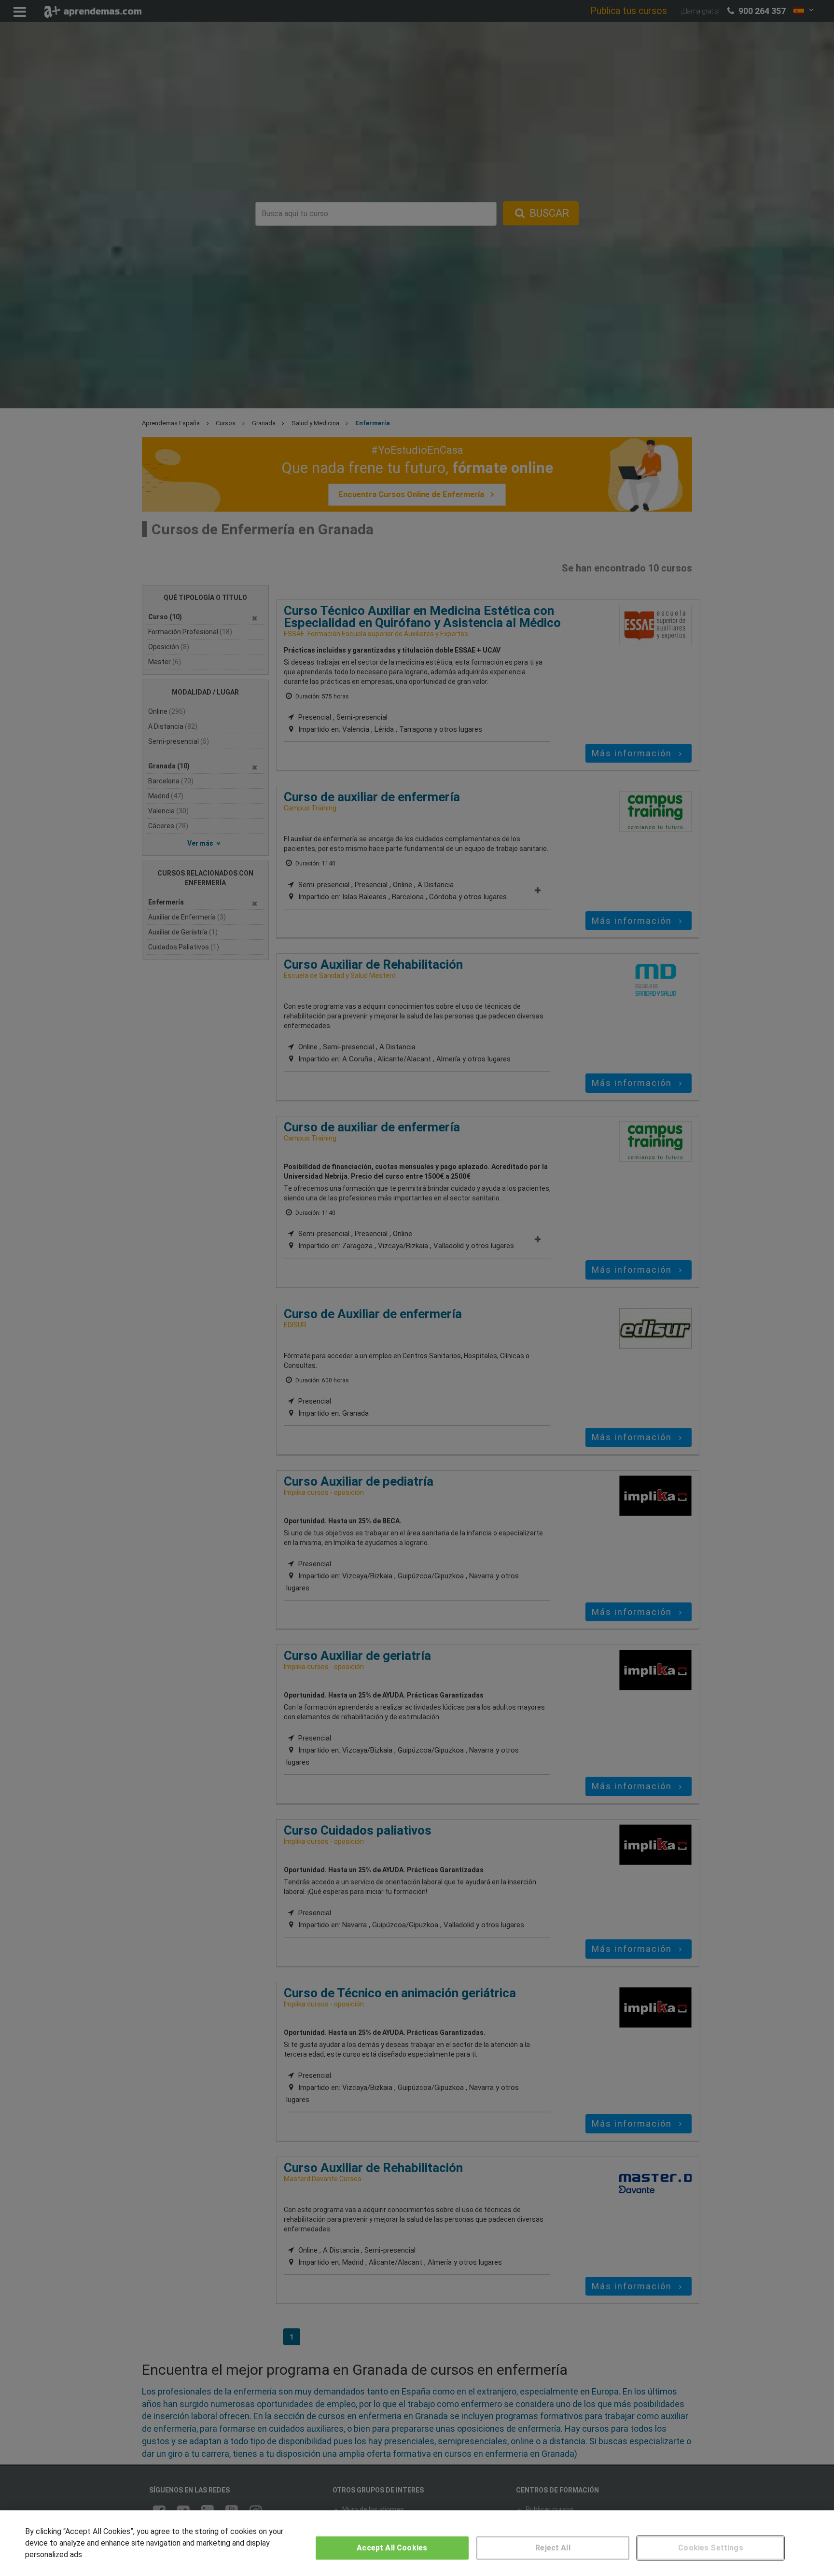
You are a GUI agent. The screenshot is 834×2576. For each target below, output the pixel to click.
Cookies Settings (711, 2548)
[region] (417, 2543)
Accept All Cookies (392, 2548)
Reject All (553, 2548)
